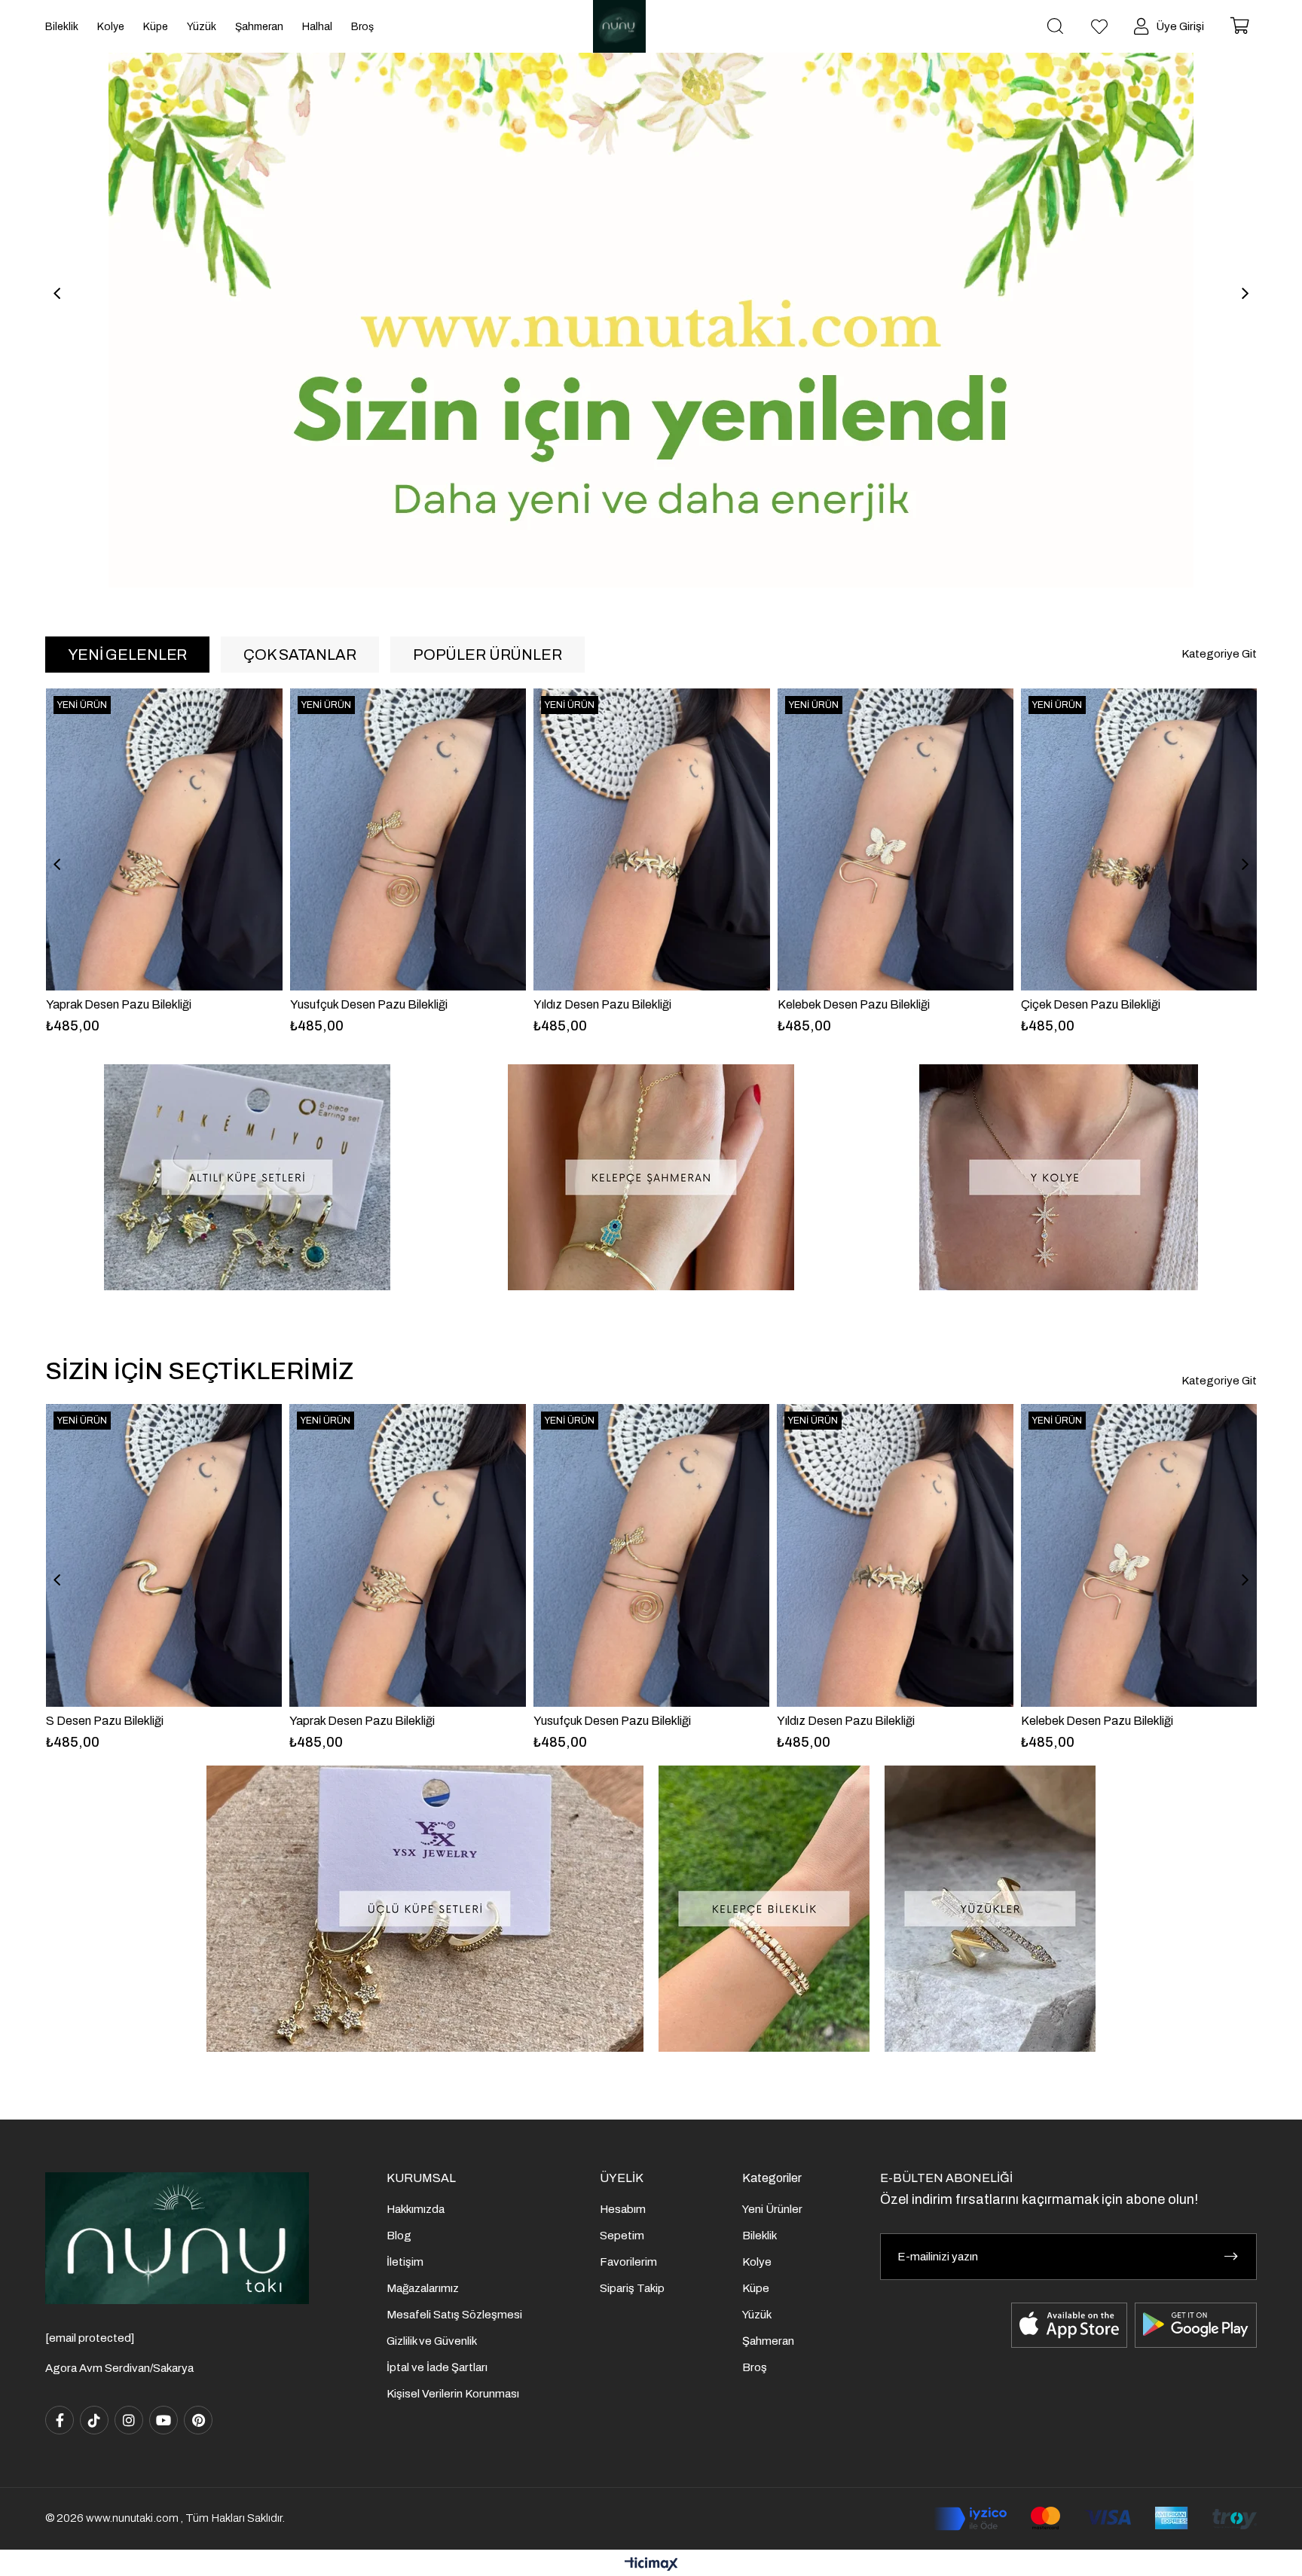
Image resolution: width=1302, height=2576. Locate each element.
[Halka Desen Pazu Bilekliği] (1139, 839)
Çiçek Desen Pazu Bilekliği (847, 1004)
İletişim (405, 2262)
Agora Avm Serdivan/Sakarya (119, 2368)
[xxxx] (177, 2238)
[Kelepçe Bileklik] (764, 1909)
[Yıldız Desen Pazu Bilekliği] (408, 839)
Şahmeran (768, 2341)
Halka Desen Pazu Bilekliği (1091, 1004)
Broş (755, 2367)
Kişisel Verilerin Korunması (453, 2394)
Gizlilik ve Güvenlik (432, 2341)
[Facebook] (60, 2420)
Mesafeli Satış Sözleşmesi (454, 2315)
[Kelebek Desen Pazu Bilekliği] (652, 839)
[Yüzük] (990, 1909)
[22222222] (651, 294)
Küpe (756, 2288)
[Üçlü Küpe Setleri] (425, 1909)
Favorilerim (628, 2262)
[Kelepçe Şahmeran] (651, 1177)
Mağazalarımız (423, 2288)
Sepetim (622, 2236)
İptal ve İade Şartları (437, 2367)
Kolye (757, 2262)
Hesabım (623, 2209)
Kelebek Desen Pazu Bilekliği (610, 1004)
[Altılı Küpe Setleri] (247, 1177)
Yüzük (757, 2315)
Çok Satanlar (300, 655)
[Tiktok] (94, 2420)
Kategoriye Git (1219, 654)
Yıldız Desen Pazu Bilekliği (358, 1004)
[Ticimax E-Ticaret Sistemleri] (651, 2565)
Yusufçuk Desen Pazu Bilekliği (125, 1004)
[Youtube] (164, 2420)
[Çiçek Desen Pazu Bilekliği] (895, 839)
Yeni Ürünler (772, 2209)
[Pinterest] (198, 2420)
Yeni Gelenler (127, 655)
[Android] (1196, 2325)
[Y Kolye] (1055, 1177)
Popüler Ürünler (487, 655)
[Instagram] (129, 2420)
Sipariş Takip (632, 2288)
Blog (399, 2236)
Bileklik (759, 2236)
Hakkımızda (416, 2209)
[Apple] (1069, 2325)
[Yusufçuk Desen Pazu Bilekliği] (164, 839)
